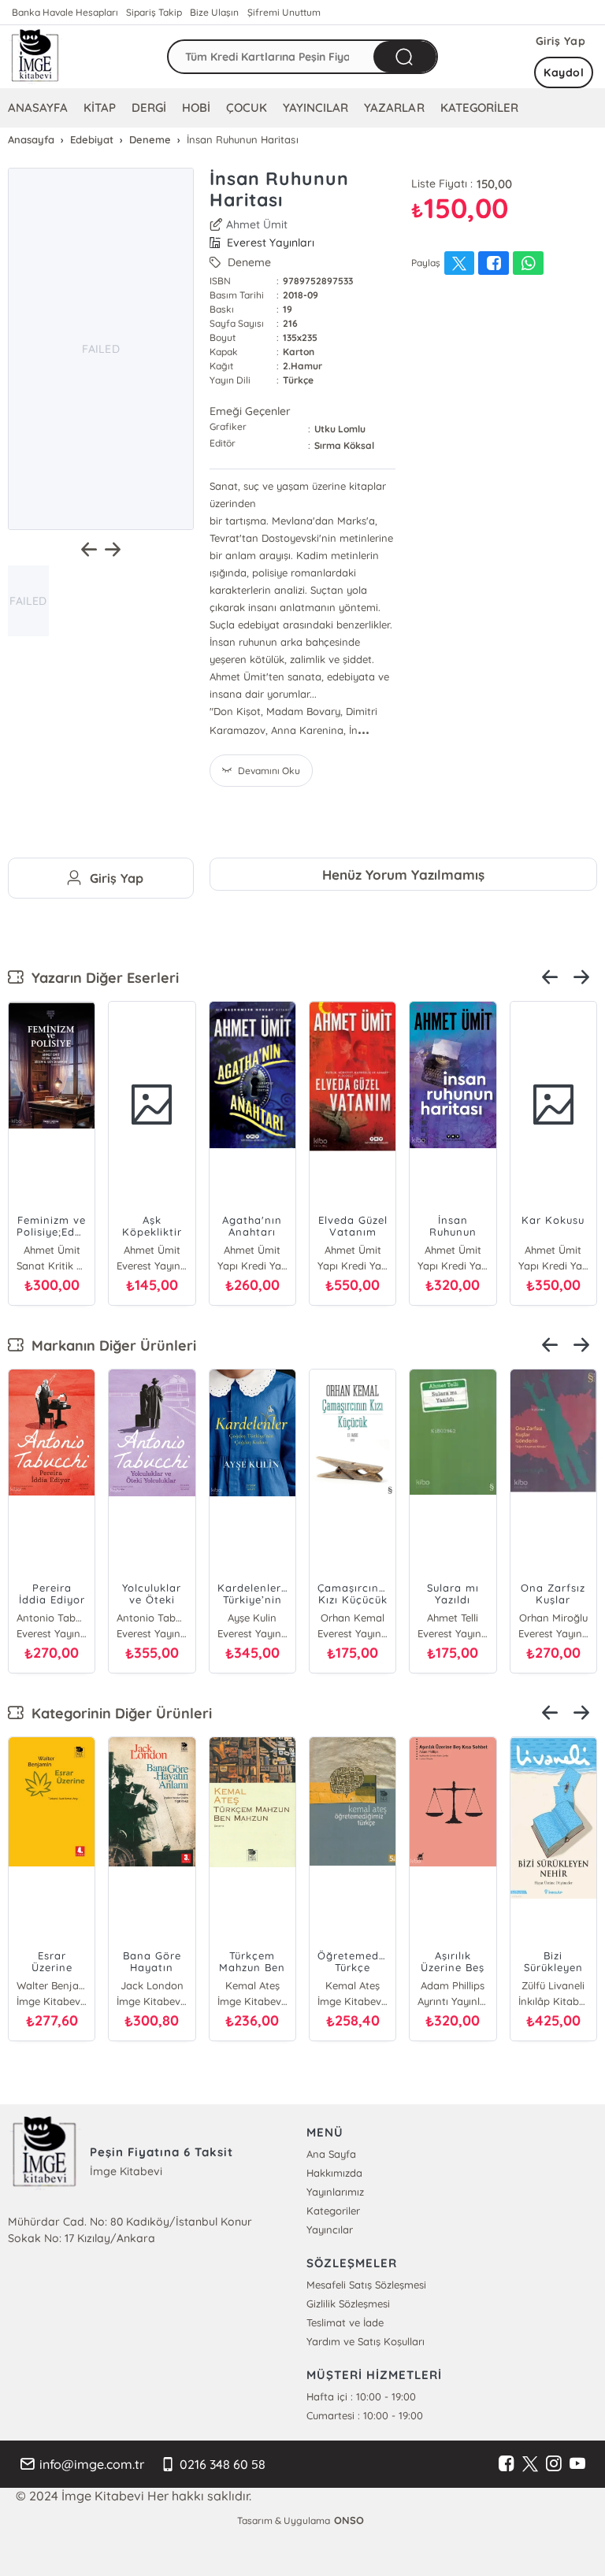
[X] (530, 2464)
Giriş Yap (561, 41)
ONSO (349, 2520)
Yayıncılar (330, 2229)
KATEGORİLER (479, 107)
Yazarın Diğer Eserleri (101, 978)
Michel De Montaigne (252, 1985)
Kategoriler (333, 2211)
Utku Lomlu (340, 429)
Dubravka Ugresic (152, 1985)
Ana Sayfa (331, 2154)
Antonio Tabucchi (453, 1618)
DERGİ (149, 107)
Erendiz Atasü (52, 1985)
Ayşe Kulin (152, 1618)
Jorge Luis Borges (252, 1618)
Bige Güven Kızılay (453, 1985)
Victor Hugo (52, 1618)
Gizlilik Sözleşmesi (348, 2304)
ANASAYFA (38, 107)
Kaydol (564, 72)
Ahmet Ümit (257, 224)
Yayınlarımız (335, 2192)
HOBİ (196, 107)
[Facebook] (507, 2464)
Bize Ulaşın (214, 12)
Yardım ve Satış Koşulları (366, 2341)
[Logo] (35, 57)
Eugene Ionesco (553, 1985)
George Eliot (352, 1985)
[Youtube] (577, 2464)
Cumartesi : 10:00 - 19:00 (365, 2415)
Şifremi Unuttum (284, 12)
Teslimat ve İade (345, 2322)
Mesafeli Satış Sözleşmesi (366, 2285)
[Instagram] (554, 2464)
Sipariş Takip (154, 12)
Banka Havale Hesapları (65, 12)
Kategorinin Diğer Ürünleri (118, 1713)
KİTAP (100, 107)
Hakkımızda (334, 2173)
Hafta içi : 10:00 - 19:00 (361, 2396)
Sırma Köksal (344, 445)
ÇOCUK (247, 107)
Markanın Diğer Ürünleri (110, 1345)
